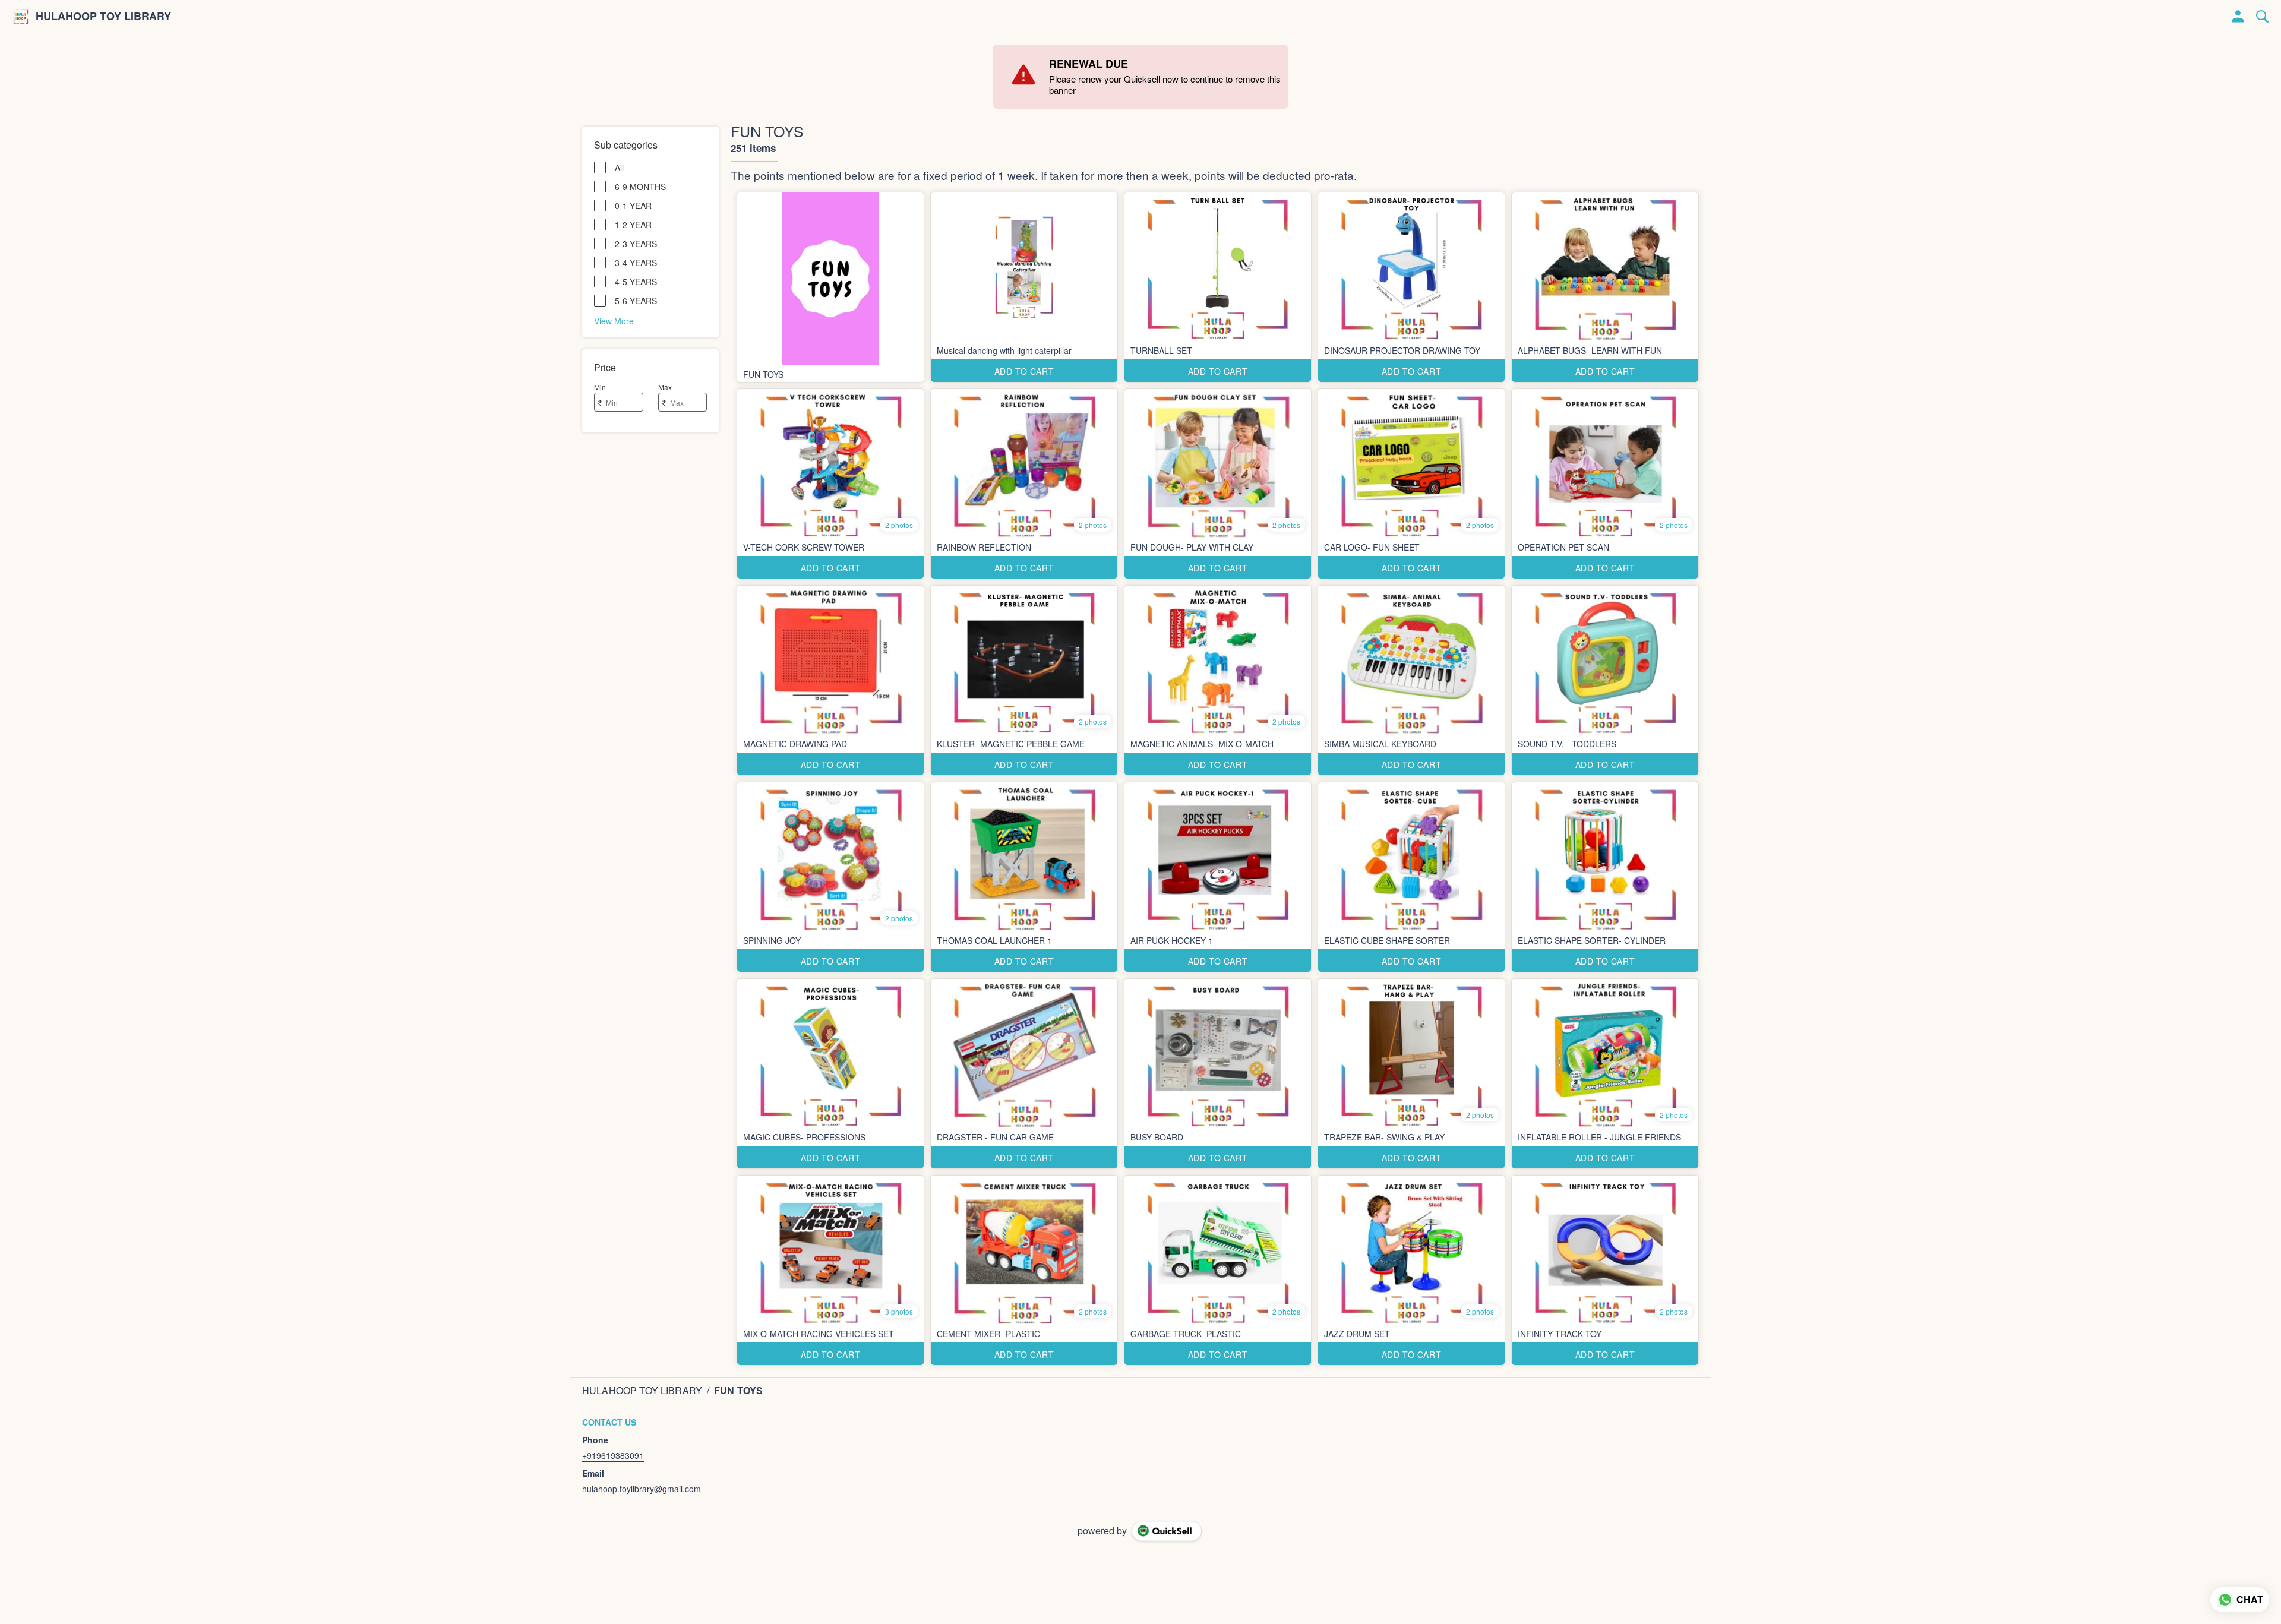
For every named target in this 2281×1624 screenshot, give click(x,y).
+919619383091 (613, 1455)
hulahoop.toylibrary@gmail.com (642, 1489)
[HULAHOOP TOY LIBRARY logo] (21, 17)
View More (614, 320)
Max (665, 387)
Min (600, 387)
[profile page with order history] (2238, 17)
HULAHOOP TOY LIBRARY (103, 17)
